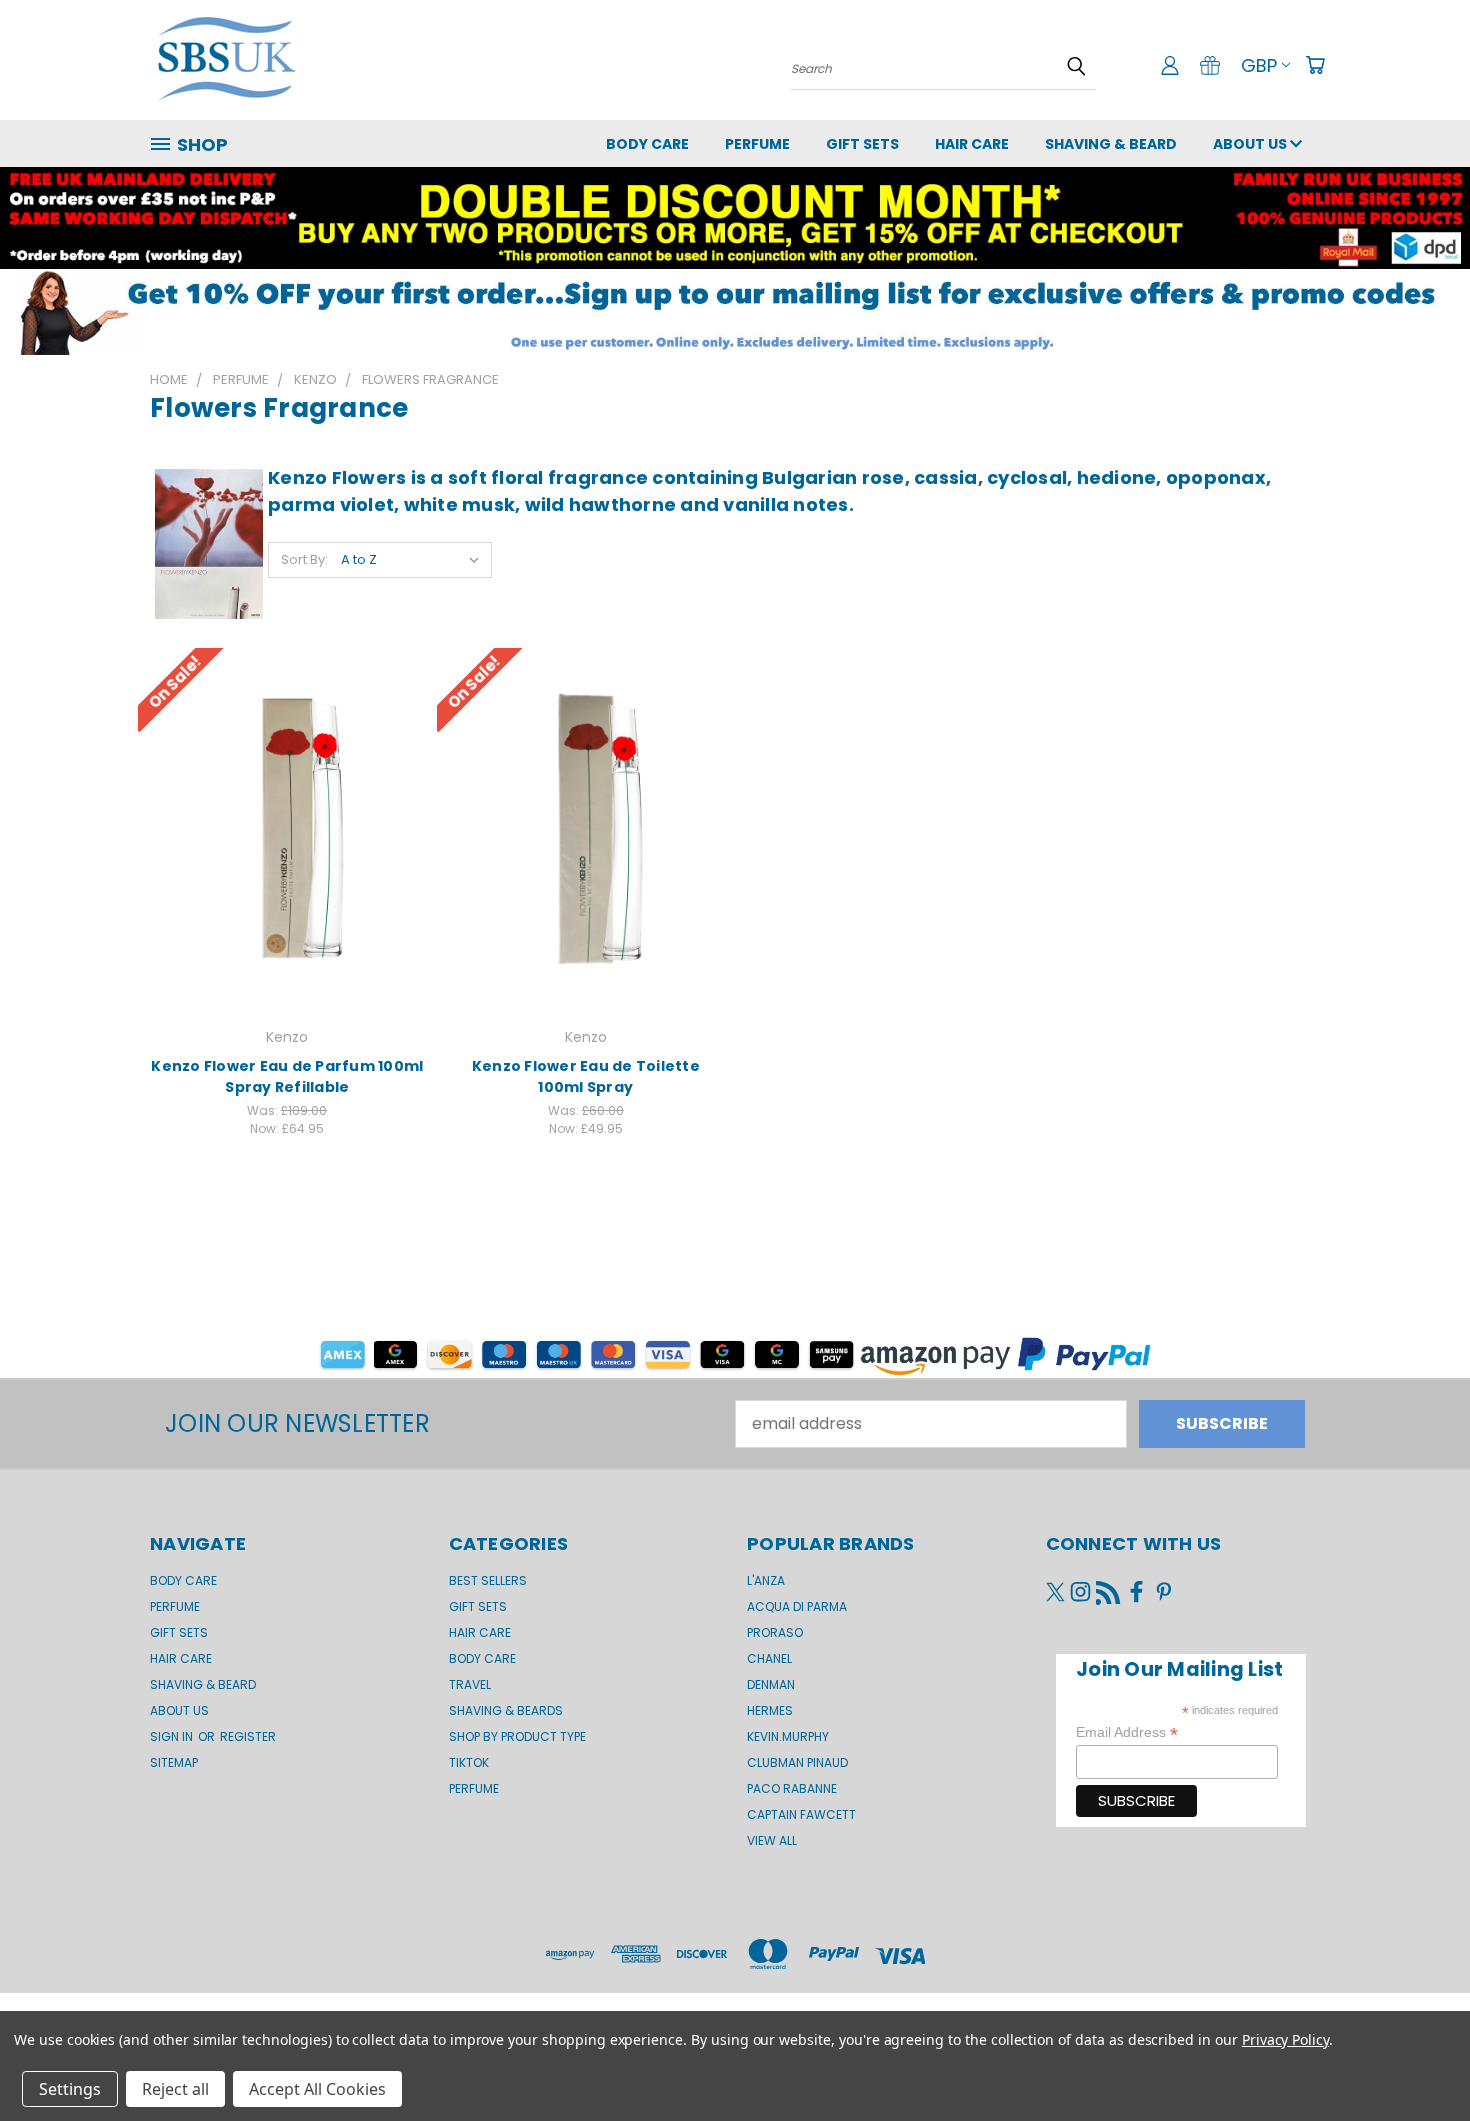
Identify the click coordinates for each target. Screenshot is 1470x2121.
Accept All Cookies (317, 2089)
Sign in (173, 1736)
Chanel (769, 1658)
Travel (470, 1684)
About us (1251, 144)
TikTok (469, 1762)
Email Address (1127, 1732)
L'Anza (766, 1580)
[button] (735, 312)
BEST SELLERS (488, 1580)
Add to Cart (287, 826)
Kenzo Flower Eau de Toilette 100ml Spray (586, 1076)
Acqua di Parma (797, 1606)
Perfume (757, 144)
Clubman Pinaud (797, 1762)
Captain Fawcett (801, 1814)
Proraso (775, 1632)
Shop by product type (517, 1736)
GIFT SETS (862, 144)
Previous (1414, 2058)
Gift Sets (478, 1606)
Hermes (770, 1710)
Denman (771, 1684)
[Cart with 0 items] (1315, 65)
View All (772, 1840)
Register (248, 1736)
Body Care (647, 144)
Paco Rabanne (792, 1788)
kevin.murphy (788, 1736)
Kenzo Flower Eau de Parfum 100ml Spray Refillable (287, 1076)
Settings (70, 2089)
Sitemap (174, 1762)
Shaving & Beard (1111, 144)
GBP (1259, 65)
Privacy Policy (1285, 2039)
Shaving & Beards (506, 1710)
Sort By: (304, 559)
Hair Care (972, 144)
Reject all (175, 2089)
